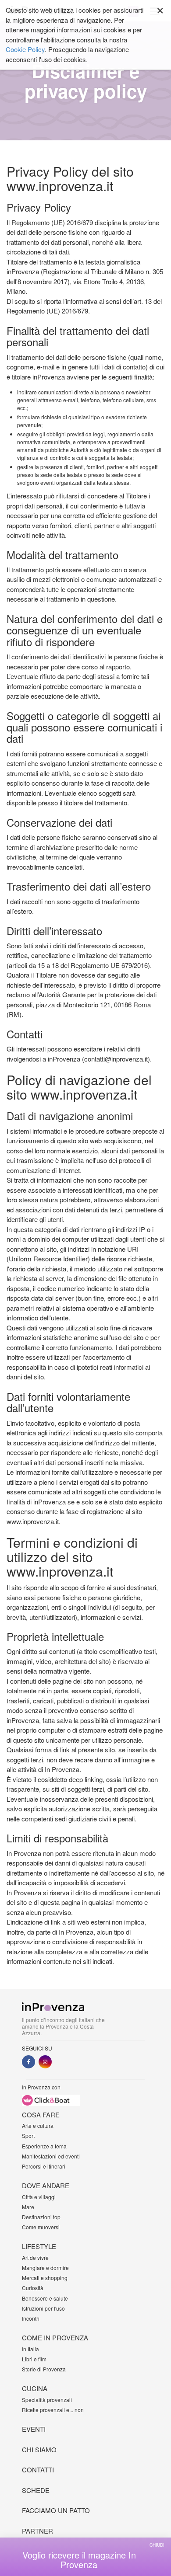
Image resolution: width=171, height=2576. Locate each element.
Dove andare (46, 2185)
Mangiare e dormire (45, 2268)
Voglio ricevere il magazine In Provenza (79, 2560)
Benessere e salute (45, 2298)
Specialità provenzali (47, 2400)
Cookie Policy (25, 49)
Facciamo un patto (56, 2510)
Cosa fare (41, 2115)
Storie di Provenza (44, 2369)
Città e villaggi (39, 2197)
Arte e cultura (38, 2125)
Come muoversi (41, 2227)
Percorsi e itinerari (44, 2166)
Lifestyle (39, 2246)
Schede (36, 2490)
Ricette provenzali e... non (53, 2410)
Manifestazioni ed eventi (51, 2156)
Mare (28, 2207)
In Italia (30, 2349)
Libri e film (34, 2359)
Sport (28, 2136)
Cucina (35, 2388)
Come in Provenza (55, 2338)
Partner (37, 2531)
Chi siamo (39, 2449)
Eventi (34, 2429)
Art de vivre (35, 2257)
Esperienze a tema (44, 2146)
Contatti (38, 2470)
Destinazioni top (41, 2217)
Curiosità (33, 2288)
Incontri (31, 2318)
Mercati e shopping (45, 2278)
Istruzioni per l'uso (43, 2308)
